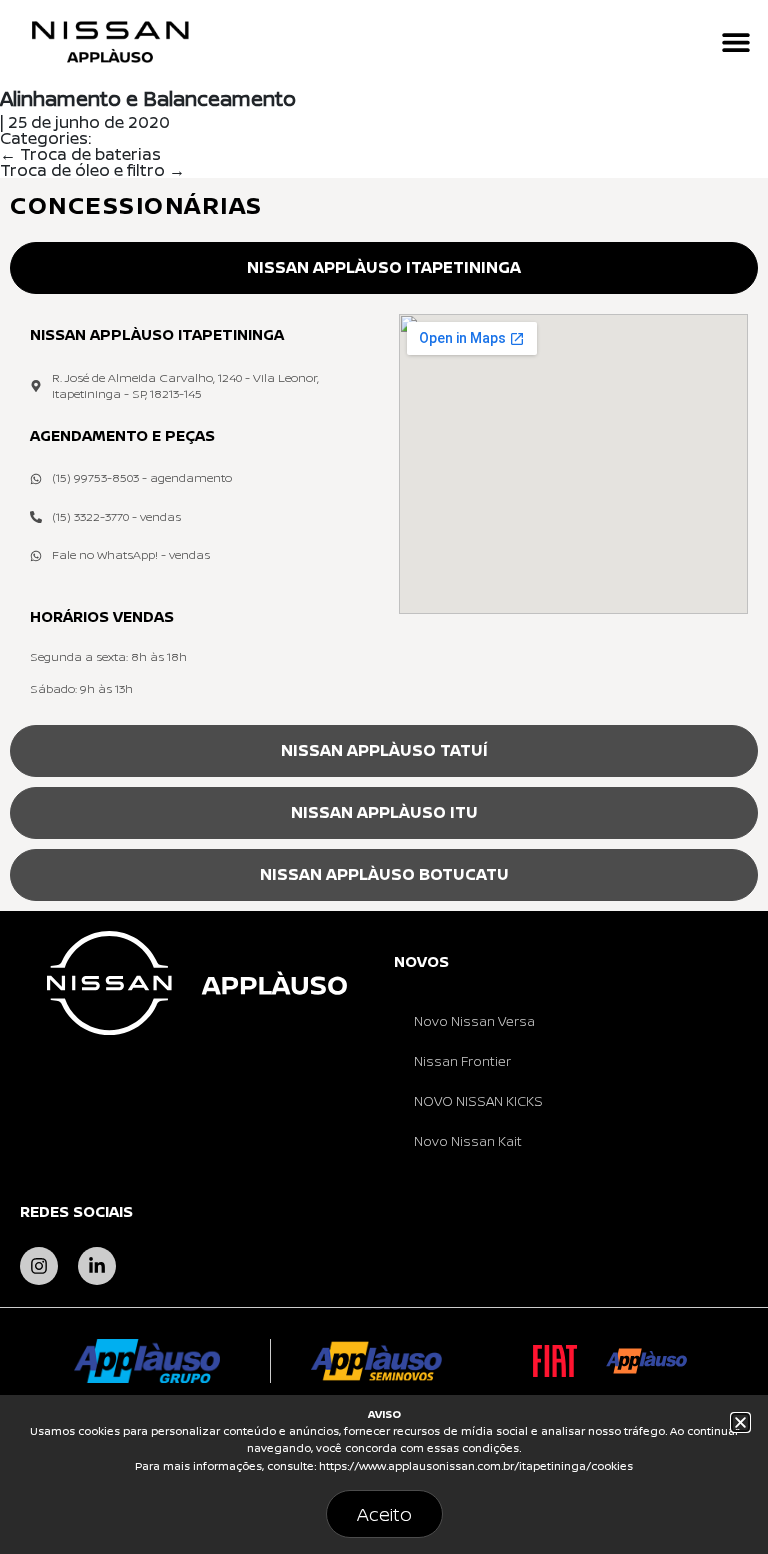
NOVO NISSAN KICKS (478, 1101)
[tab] (384, 268)
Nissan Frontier (462, 1061)
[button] (735, 42)
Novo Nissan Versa (474, 1021)
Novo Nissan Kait (468, 1141)
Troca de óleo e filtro (92, 170)
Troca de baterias (80, 154)
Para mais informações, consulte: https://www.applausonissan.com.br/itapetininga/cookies (384, 1466)
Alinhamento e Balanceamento (148, 98)
